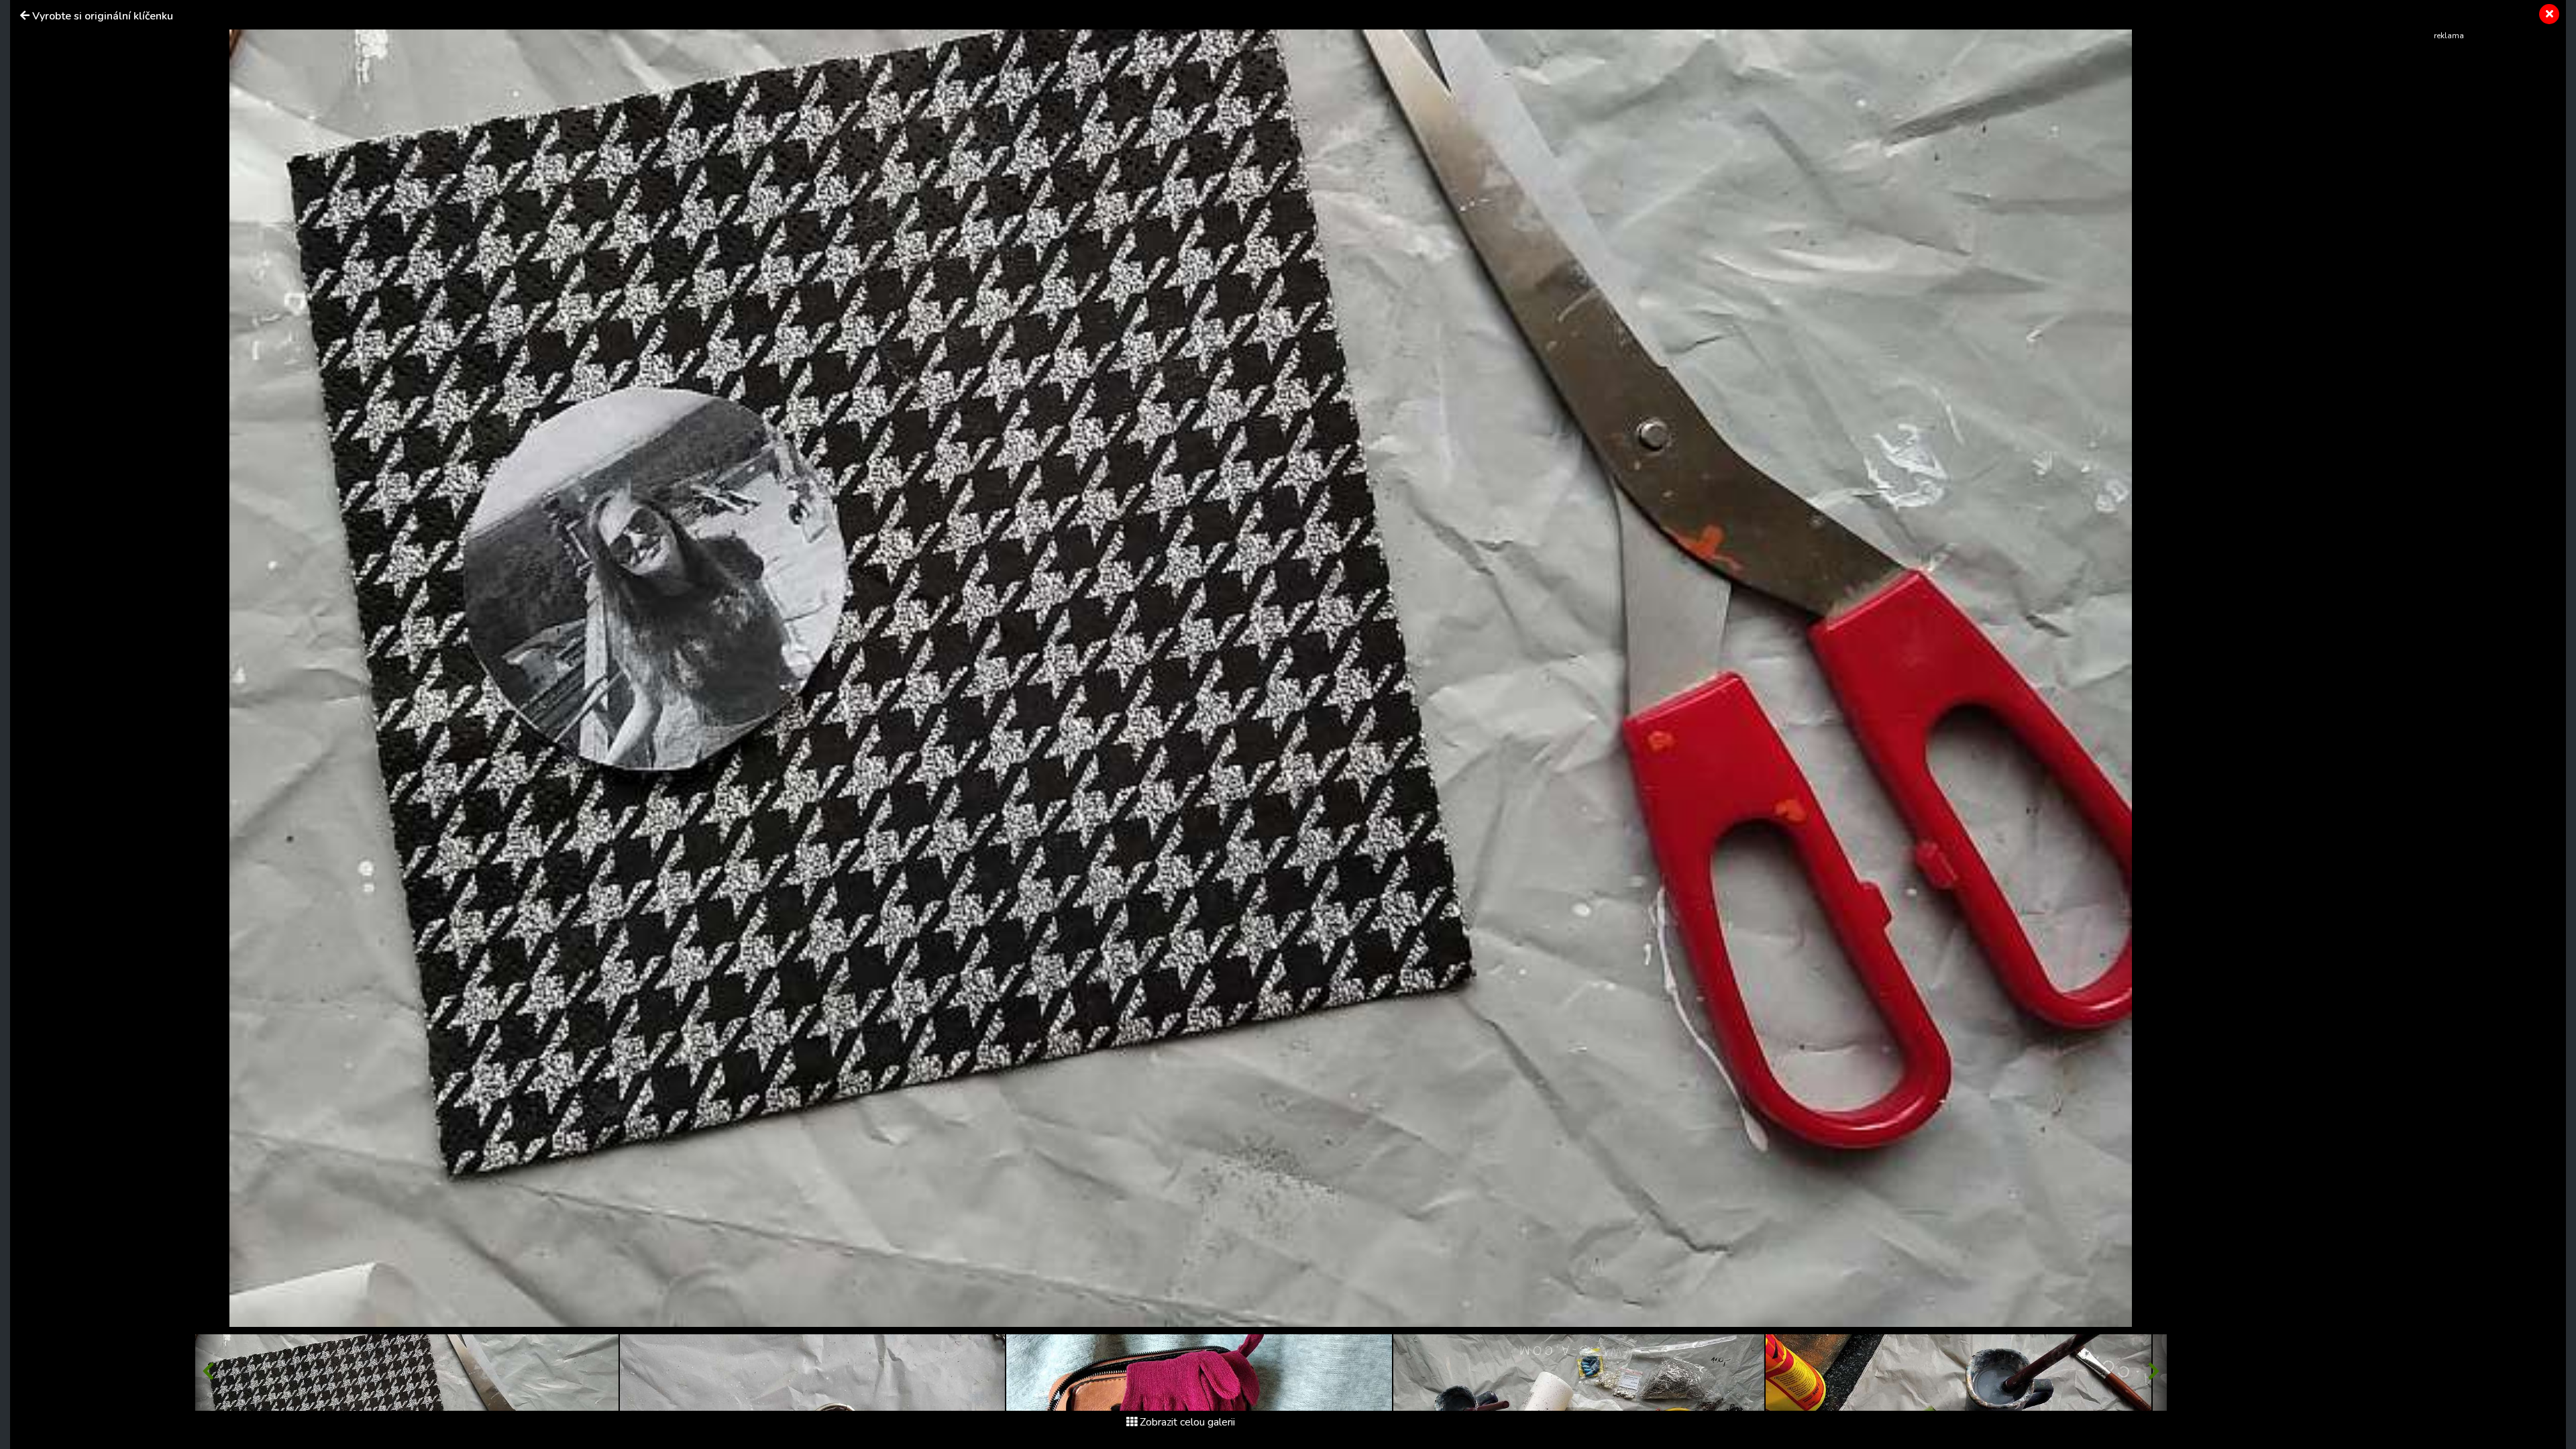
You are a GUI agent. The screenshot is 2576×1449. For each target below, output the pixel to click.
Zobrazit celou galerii (1187, 1422)
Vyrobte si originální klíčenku (103, 16)
